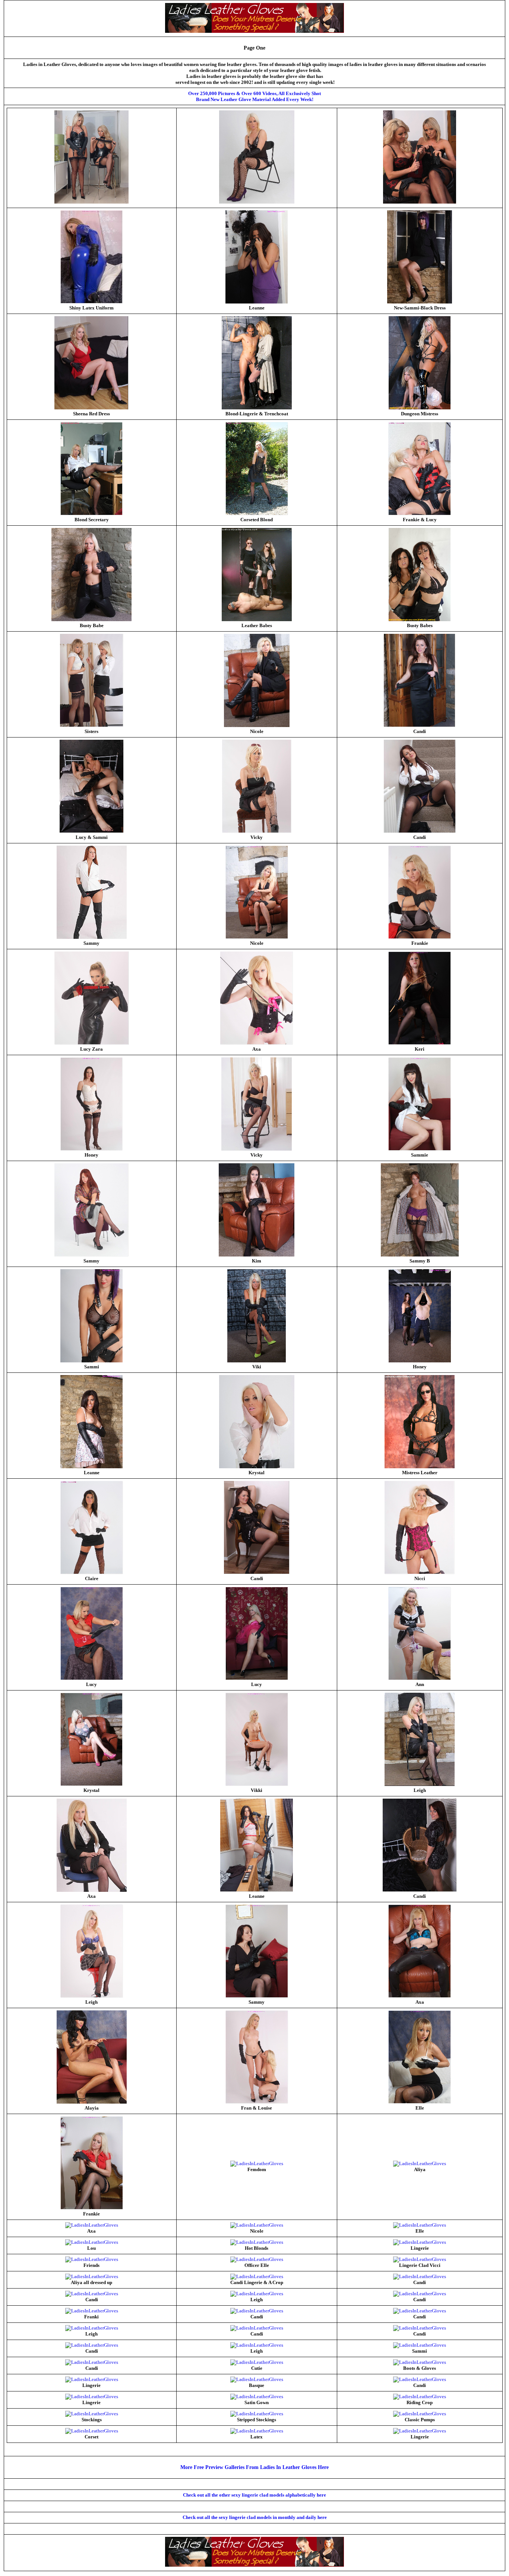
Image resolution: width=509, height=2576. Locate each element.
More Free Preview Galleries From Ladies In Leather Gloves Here (255, 2467)
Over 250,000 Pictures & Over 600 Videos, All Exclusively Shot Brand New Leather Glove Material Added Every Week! (255, 96)
